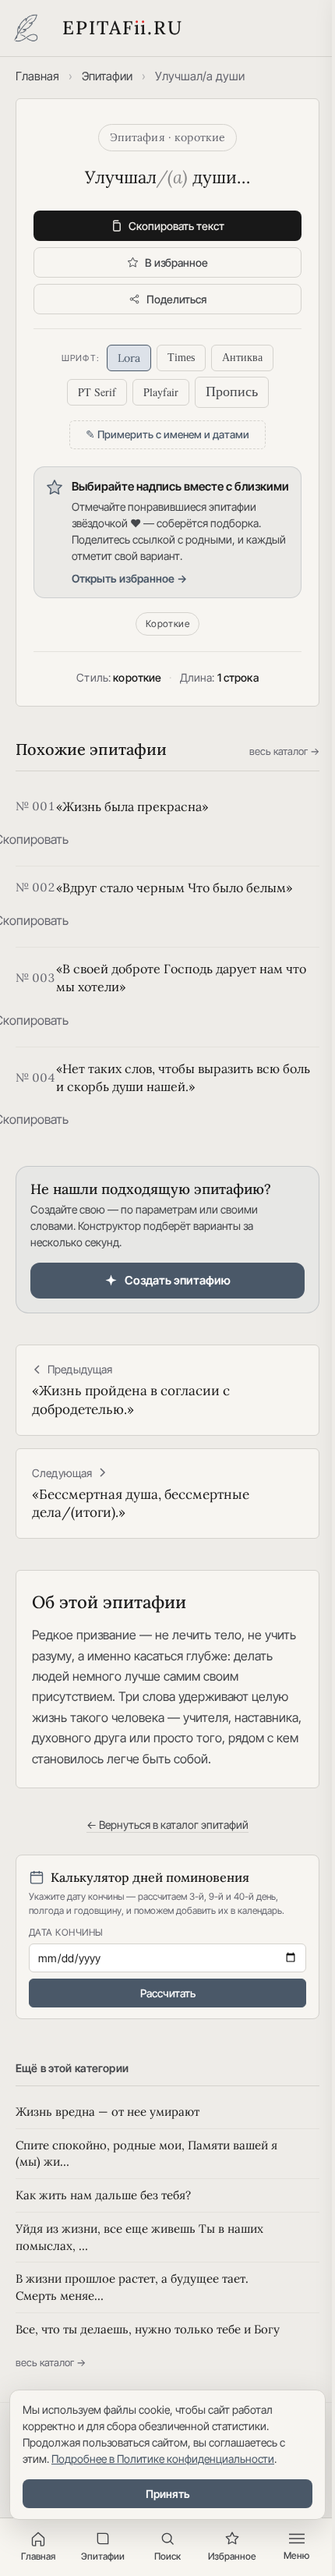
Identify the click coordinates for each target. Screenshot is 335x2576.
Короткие (168, 624)
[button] (31, 839)
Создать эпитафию (178, 1280)
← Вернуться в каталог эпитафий (167, 1825)
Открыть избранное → (129, 578)
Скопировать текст (176, 226)
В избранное (176, 262)
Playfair (161, 392)
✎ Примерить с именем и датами (167, 434)
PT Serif (97, 392)
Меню (296, 2555)
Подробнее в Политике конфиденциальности (163, 2459)
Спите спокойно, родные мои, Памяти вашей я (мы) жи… (146, 2154)
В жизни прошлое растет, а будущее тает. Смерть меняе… (132, 2287)
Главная (37, 76)
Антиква (242, 358)
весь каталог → (284, 751)
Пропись (232, 392)
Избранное (232, 2556)
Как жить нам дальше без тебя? (103, 2195)
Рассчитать (168, 1993)
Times (181, 358)
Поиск (167, 2556)
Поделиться (176, 299)
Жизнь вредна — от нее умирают (108, 2112)
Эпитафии (107, 76)
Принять (168, 2494)
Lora (129, 358)
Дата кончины (66, 1932)
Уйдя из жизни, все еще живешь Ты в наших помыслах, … (139, 2237)
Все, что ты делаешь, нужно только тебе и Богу (148, 2329)
